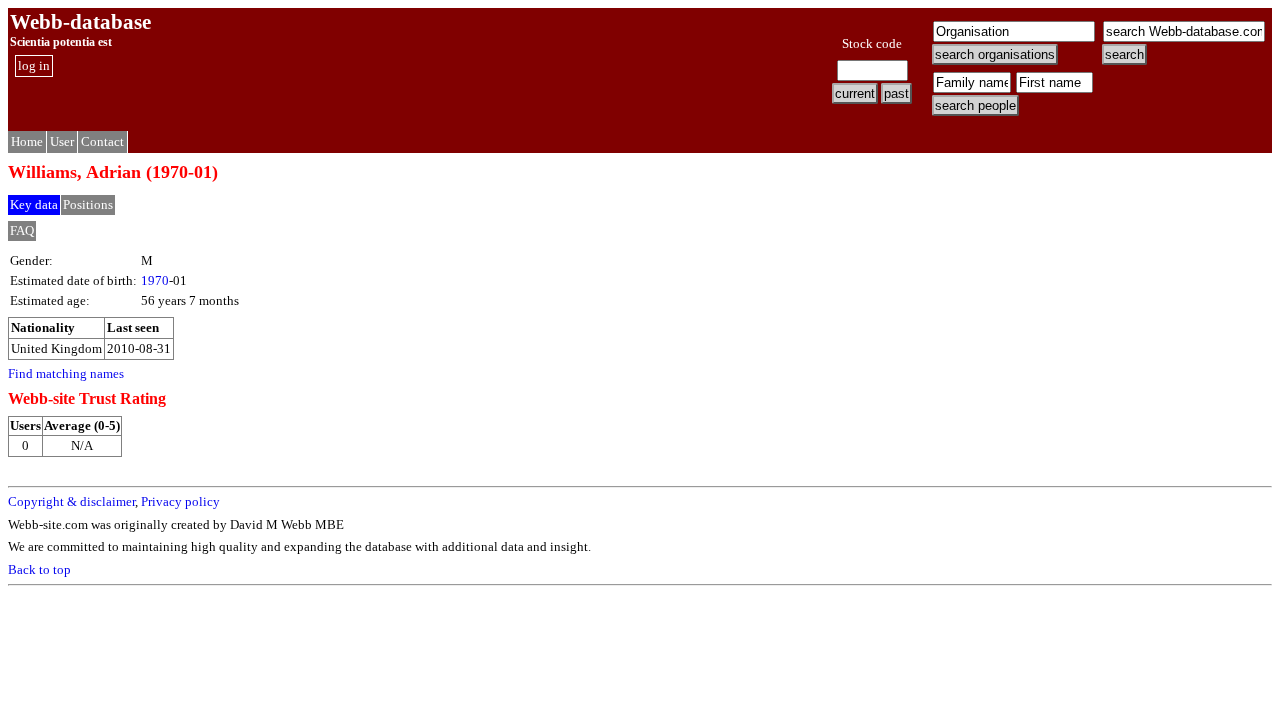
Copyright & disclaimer (71, 501)
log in (34, 65)
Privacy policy (180, 501)
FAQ (22, 230)
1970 (155, 280)
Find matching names (66, 373)
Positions (88, 204)
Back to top (39, 569)
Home (27, 141)
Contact (102, 141)
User (62, 141)
